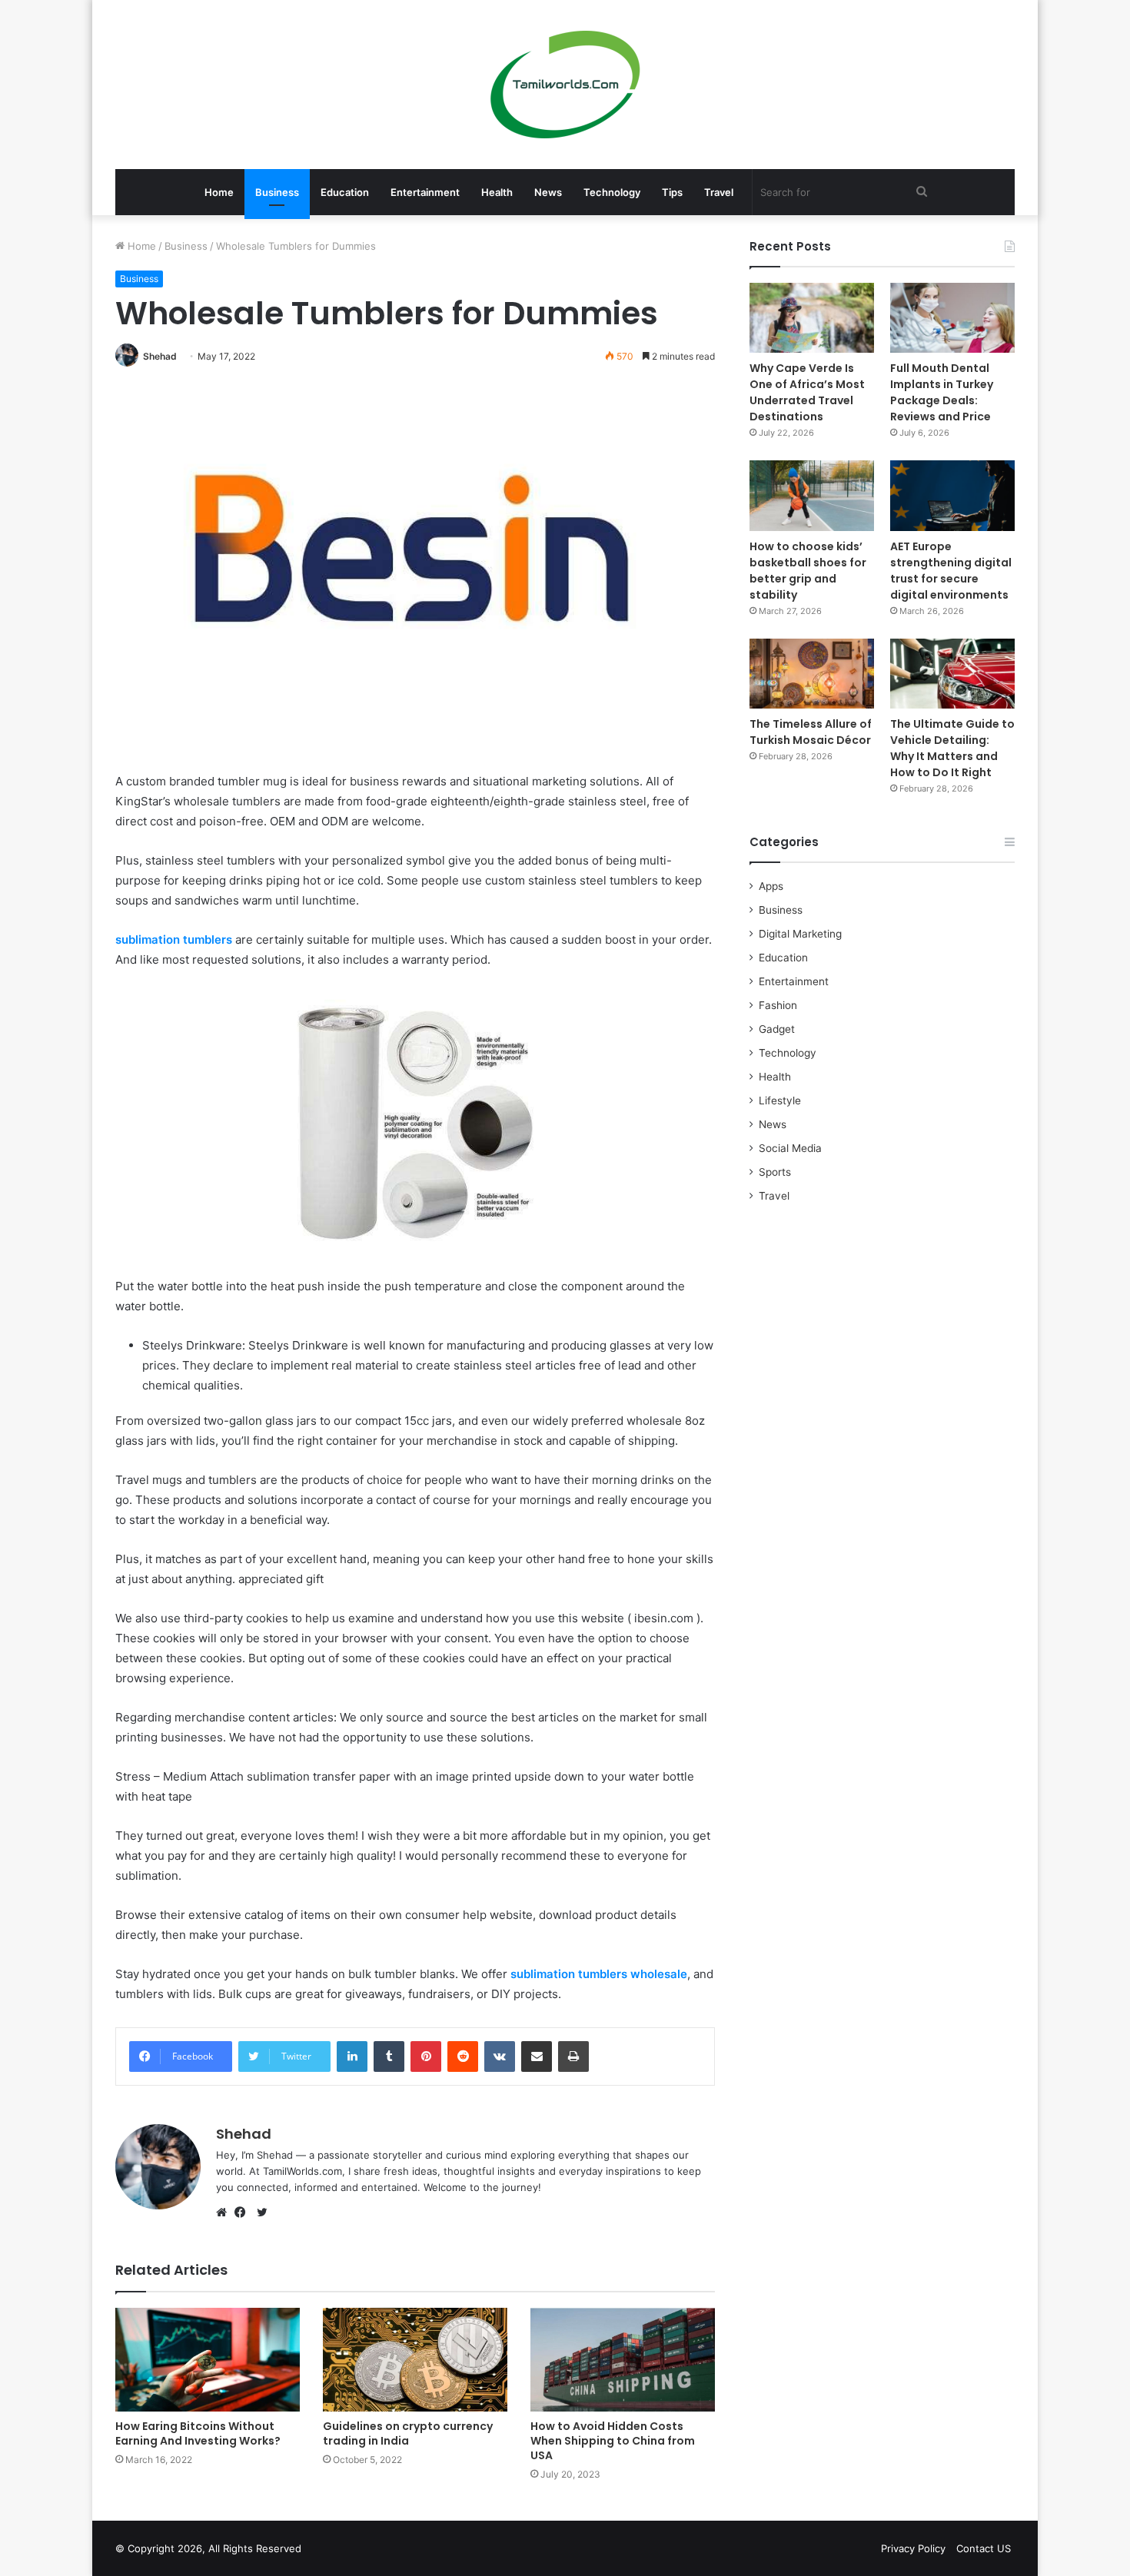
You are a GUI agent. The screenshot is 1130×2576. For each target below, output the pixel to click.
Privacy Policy (913, 2548)
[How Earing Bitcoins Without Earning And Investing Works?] (208, 2360)
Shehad (160, 356)
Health (497, 192)
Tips (672, 192)
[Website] (225, 2213)
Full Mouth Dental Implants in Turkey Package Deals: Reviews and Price (942, 392)
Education (345, 192)
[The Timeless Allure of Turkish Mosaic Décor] (812, 674)
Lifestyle (780, 1100)
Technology (612, 192)
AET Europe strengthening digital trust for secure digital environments (951, 571)
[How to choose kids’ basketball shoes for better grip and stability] (812, 495)
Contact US (984, 2548)
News (548, 192)
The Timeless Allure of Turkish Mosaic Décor (811, 732)
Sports (775, 1172)
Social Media (790, 1148)
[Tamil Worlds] (565, 85)
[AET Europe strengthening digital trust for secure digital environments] (952, 495)
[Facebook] (244, 2213)
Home (219, 192)
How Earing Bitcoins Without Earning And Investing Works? (198, 2433)
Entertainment (425, 192)
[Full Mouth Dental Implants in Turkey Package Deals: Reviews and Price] (952, 318)
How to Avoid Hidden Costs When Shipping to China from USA (613, 2441)
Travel (719, 192)
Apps (771, 886)
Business (277, 192)
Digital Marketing (800, 934)
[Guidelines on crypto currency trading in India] (415, 2360)
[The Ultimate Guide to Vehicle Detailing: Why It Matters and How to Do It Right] (952, 674)
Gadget (777, 1029)
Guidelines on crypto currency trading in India (408, 2433)
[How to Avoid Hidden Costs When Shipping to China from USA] (623, 2360)
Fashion (778, 1005)
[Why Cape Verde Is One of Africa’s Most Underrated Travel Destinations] (812, 318)
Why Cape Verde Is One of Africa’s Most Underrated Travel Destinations (807, 392)
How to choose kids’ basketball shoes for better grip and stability (808, 571)
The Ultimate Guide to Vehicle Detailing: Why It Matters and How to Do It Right (952, 748)
